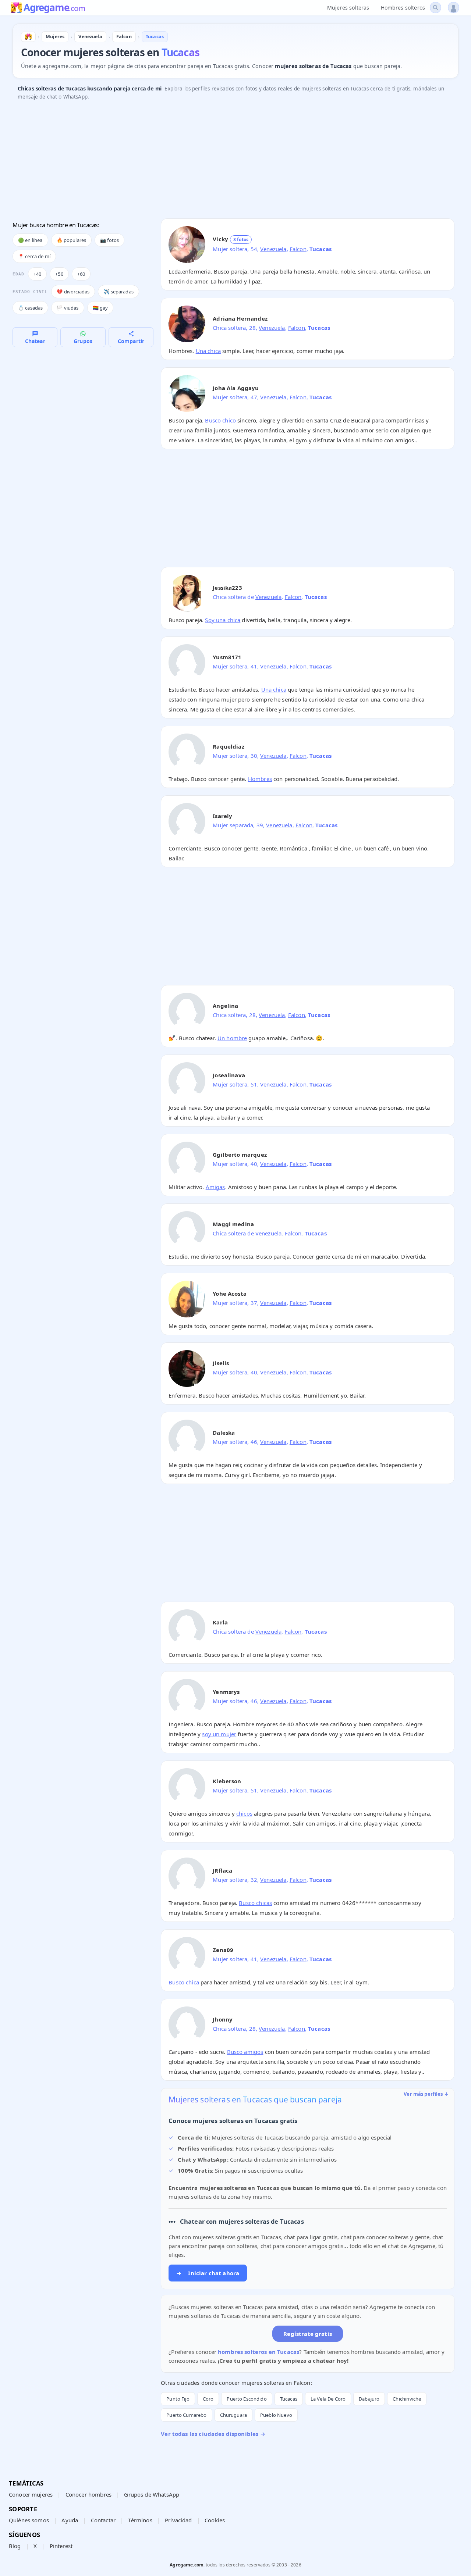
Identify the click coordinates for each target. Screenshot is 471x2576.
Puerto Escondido (247, 2399)
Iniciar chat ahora (208, 2273)
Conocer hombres (88, 2494)
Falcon (298, 249)
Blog (15, 2546)
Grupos (83, 341)
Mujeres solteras (348, 8)
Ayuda (70, 2520)
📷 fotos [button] (109, 240)
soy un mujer (219, 1734)
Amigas (215, 1187)
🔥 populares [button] (72, 240)
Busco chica (184, 1982)
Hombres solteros (403, 8)
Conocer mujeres (31, 2494)
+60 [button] (81, 274)
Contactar (103, 2520)
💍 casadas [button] (30, 308)
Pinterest (61, 2546)
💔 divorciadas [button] (73, 292)
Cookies (215, 2520)
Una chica (208, 351)
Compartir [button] (131, 341)
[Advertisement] (233, 161)
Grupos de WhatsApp (152, 2494)
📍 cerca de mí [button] (34, 256)
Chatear (35, 341)
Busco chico (220, 420)
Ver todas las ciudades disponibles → (213, 2434)
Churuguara (234, 2415)
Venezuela (273, 249)
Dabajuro (369, 2399)
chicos (244, 1813)
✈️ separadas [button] (118, 292)
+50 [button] (59, 274)
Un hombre (232, 1038)
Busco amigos (245, 2052)
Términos (140, 2520)
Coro (208, 2399)
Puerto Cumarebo (186, 2415)
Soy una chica (223, 620)
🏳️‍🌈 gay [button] (100, 308)
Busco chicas (255, 1903)
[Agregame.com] (28, 37)
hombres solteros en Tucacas (258, 2352)
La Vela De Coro (328, 2399)
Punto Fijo (178, 2399)
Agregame (54, 8)
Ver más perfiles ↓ (426, 2094)
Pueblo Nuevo (276, 2415)
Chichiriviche (407, 2399)
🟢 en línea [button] (30, 240)
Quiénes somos (29, 2520)
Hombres (260, 779)
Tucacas (289, 2399)
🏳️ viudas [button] (68, 308)
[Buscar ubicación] (435, 8)
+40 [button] (37, 274)
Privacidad (178, 2520)
